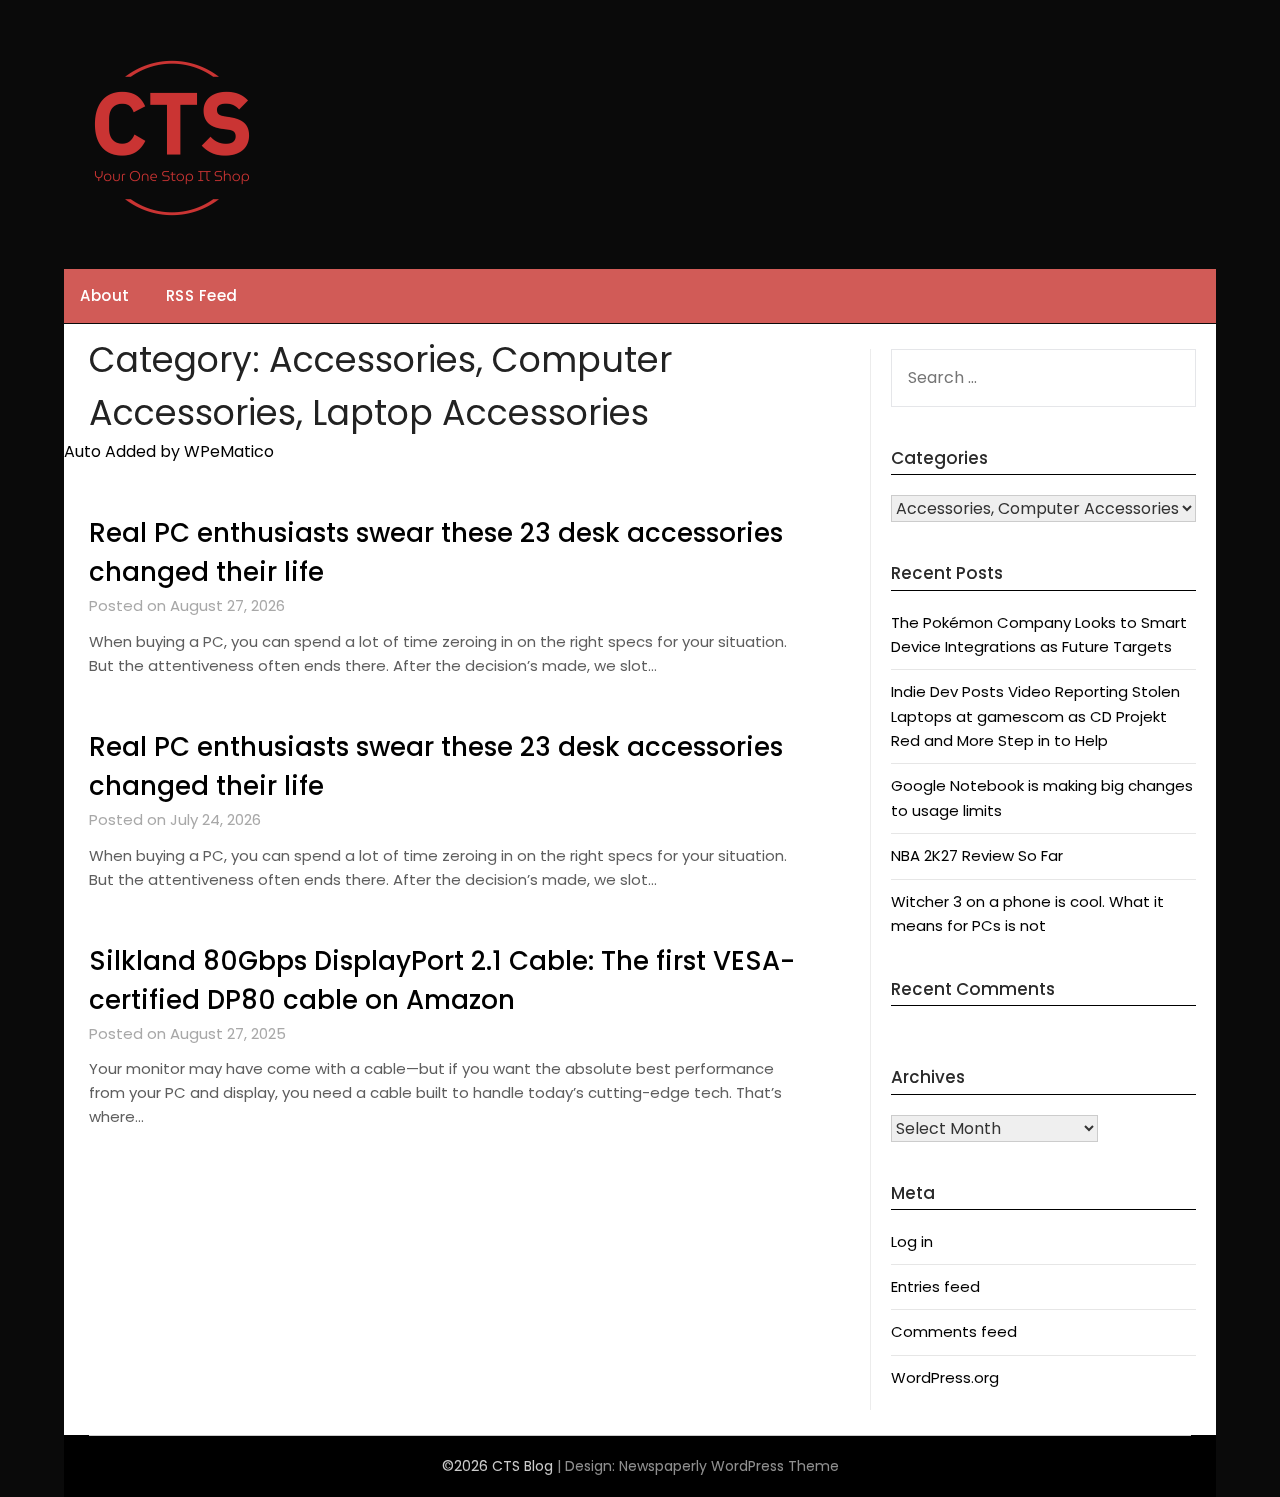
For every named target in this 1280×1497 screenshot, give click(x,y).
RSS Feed (202, 295)
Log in (912, 1241)
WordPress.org (945, 1377)
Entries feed (935, 1286)
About (105, 295)
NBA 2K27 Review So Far (977, 855)
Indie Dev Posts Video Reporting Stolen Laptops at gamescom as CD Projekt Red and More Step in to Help (1035, 716)
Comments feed (954, 1331)
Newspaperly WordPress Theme (729, 1466)
